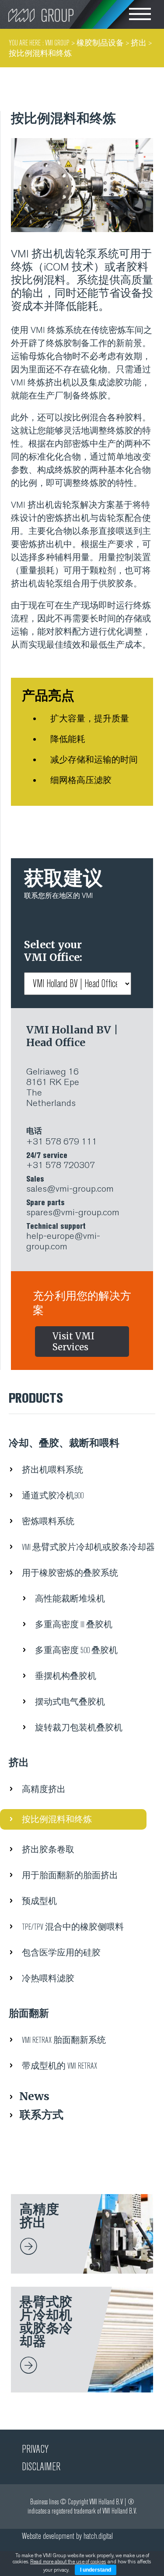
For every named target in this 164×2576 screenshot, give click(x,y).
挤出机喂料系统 (52, 1470)
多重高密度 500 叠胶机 (76, 1650)
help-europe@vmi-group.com (63, 1237)
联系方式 (42, 2115)
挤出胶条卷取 (48, 1850)
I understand (96, 2570)
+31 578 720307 (61, 1161)
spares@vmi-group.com (73, 1208)
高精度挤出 (44, 1789)
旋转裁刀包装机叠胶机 (79, 1728)
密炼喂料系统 (48, 1521)
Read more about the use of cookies (68, 2562)
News (34, 2096)
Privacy (35, 2449)
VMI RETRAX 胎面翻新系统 (64, 2040)
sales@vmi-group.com (70, 1184)
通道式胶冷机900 (53, 1496)
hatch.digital (98, 2536)
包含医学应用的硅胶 (61, 1953)
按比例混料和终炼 (57, 1819)
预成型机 (39, 1901)
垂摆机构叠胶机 (66, 1676)
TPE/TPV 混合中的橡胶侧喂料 (73, 1927)
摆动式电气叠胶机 (70, 1702)
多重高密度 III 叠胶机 (74, 1624)
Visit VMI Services (73, 1342)
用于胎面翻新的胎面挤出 (70, 1875)
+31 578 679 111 (62, 1137)
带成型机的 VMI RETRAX (59, 2066)
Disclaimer (41, 2467)
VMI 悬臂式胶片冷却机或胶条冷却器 (88, 1547)
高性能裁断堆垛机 (70, 1599)
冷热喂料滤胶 (48, 1978)
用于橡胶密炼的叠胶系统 (70, 1573)
